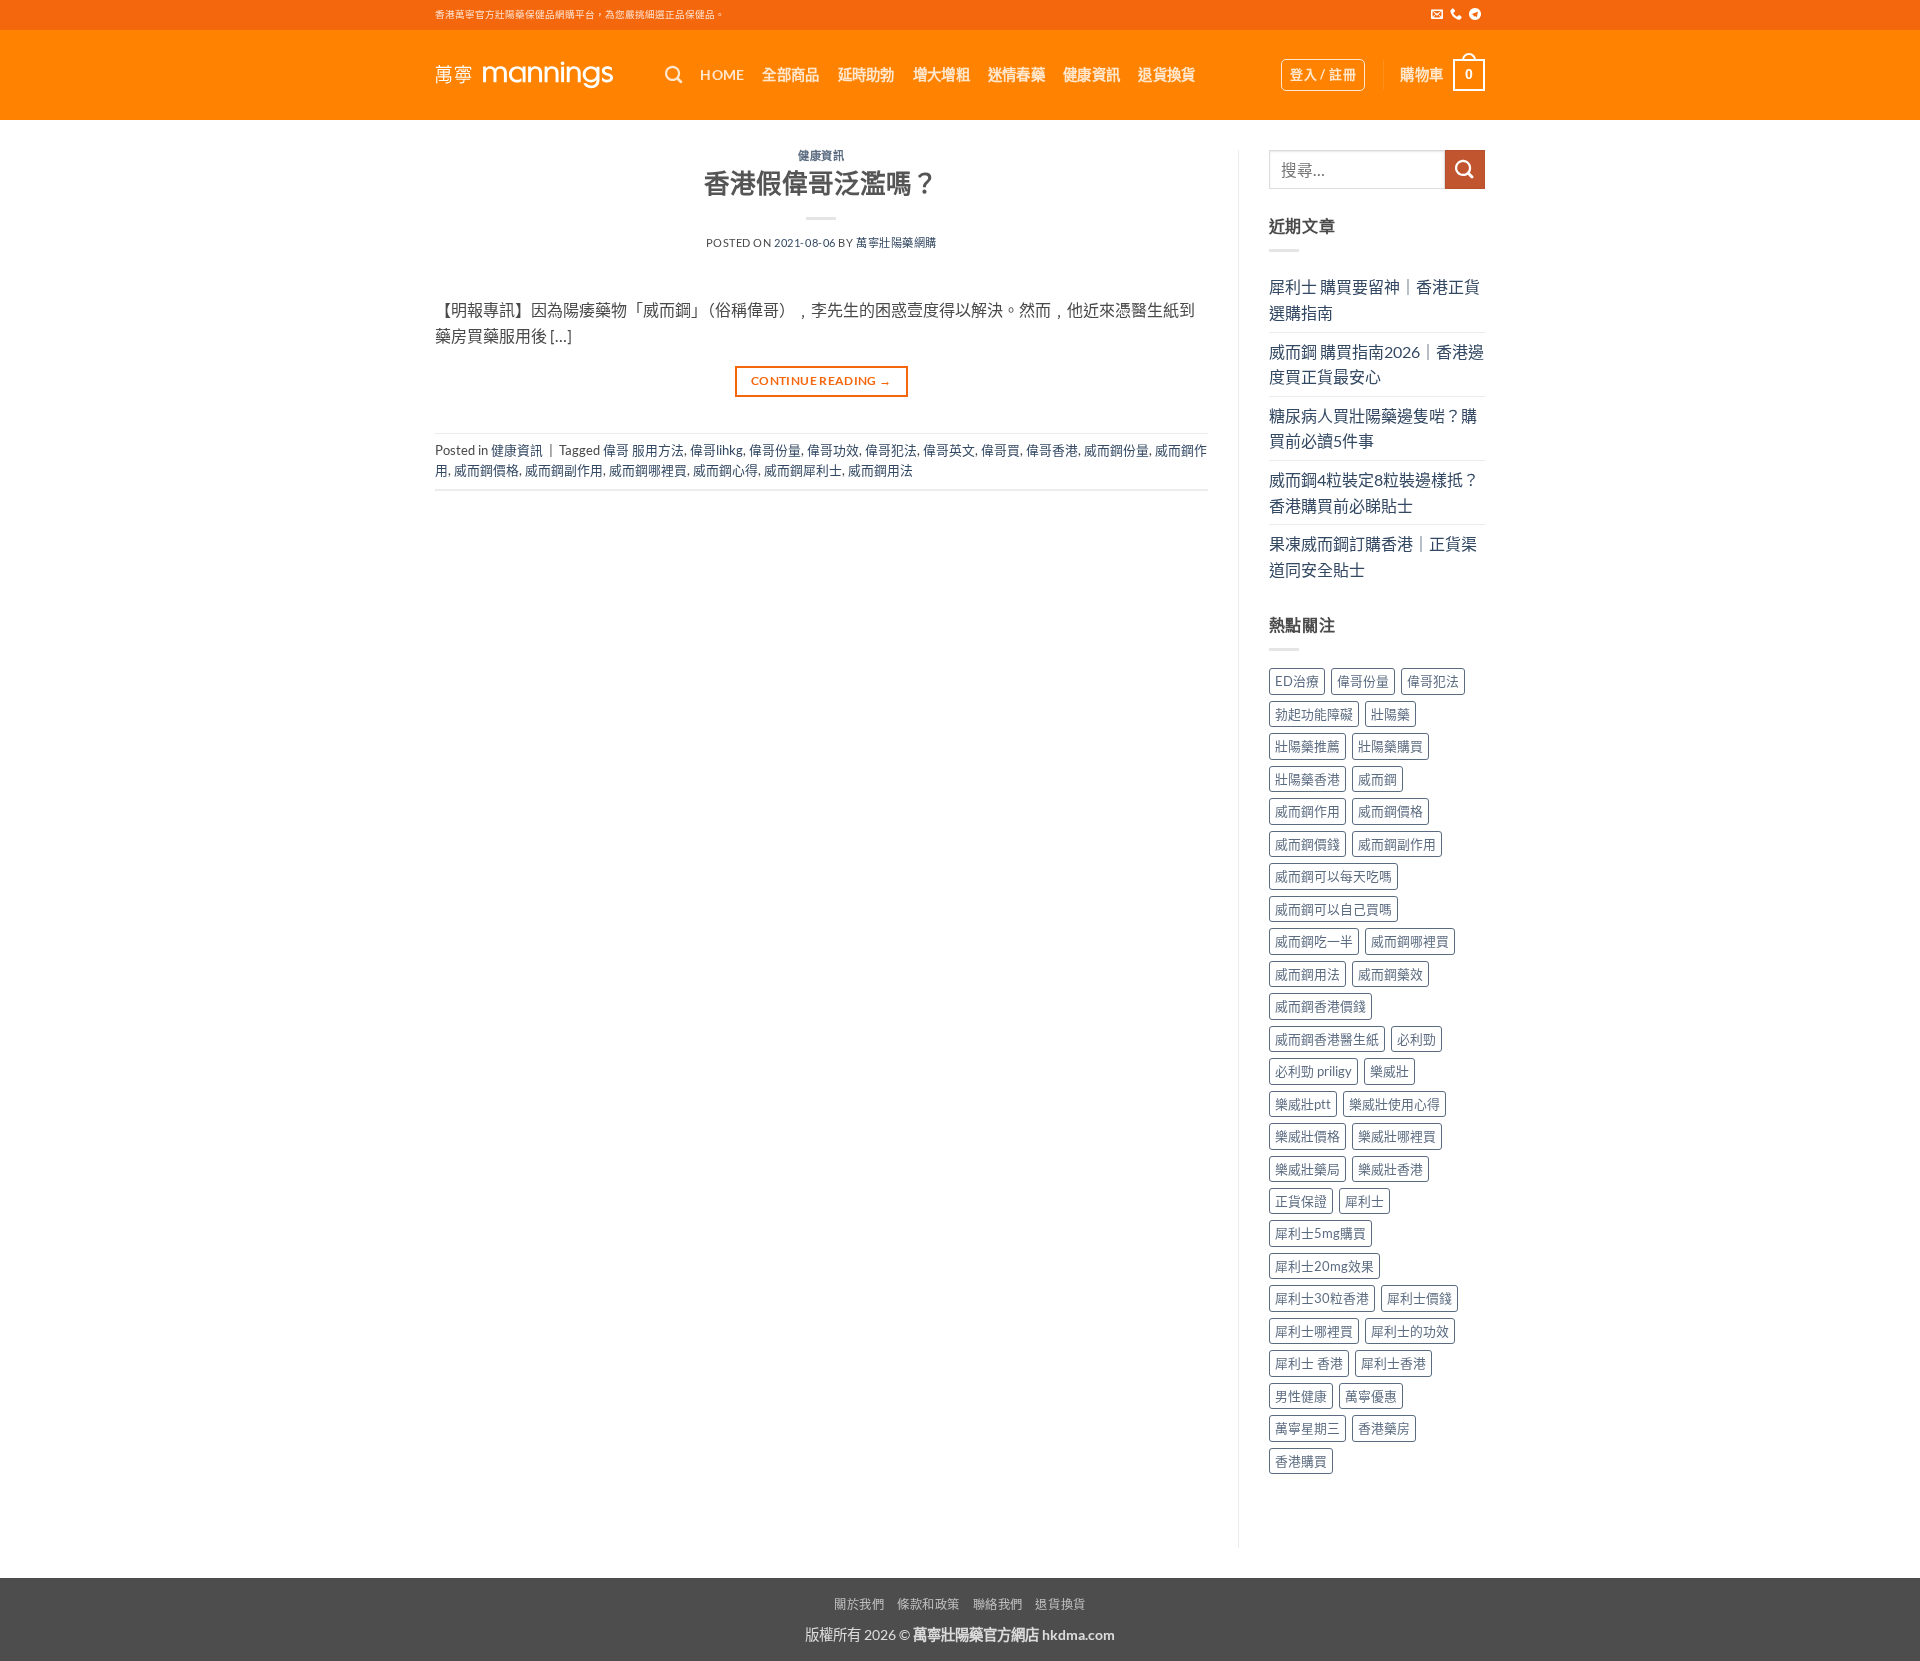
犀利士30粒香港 (1322, 1298)
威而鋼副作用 (564, 470)
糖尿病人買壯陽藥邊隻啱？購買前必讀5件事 (1373, 428)
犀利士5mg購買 (1320, 1233)
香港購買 (1301, 1461)
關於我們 (859, 1604)
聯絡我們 (998, 1604)
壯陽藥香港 (1307, 779)
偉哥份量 (775, 450)
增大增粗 (941, 74)
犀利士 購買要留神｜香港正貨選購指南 (1374, 299)
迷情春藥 (1016, 74)
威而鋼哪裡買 (648, 470)
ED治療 (1297, 681)
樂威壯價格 (1307, 1136)
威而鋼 (1377, 779)
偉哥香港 (1052, 450)
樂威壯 (1389, 1071)
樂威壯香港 (1390, 1169)
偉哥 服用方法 (643, 450)
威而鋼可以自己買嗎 (1333, 909)
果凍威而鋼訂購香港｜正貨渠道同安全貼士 (1373, 556)
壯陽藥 (1390, 714)
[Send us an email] (1437, 15)
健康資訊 (1091, 74)
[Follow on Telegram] (1475, 15)
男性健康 (1301, 1396)
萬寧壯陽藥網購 (896, 242)
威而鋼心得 (725, 470)
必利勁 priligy (1313, 1071)
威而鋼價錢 (1307, 844)
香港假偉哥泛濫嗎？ (821, 183)
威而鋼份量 (1116, 450)
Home (722, 74)
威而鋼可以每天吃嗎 (1333, 876)
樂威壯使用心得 (1394, 1104)
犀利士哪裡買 (1314, 1331)
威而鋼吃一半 (1314, 941)
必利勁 (1416, 1039)
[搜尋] (673, 75)
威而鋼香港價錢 (1320, 1006)
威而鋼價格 (486, 470)
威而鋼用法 (880, 470)
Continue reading (821, 380)
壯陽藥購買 (1390, 746)
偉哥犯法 (891, 450)
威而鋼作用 (1307, 811)
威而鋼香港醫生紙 (1327, 1039)
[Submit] (1465, 169)
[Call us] (1456, 15)
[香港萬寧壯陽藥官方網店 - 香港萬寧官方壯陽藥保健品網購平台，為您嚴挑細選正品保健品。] (535, 75)
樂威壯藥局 (1307, 1169)
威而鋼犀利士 (803, 470)
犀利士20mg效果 (1324, 1266)
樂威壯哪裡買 (1397, 1136)
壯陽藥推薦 (1307, 746)
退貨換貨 (1166, 74)
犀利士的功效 (1410, 1331)
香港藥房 (1384, 1428)
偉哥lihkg (716, 450)
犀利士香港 (1393, 1363)
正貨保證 (1301, 1201)
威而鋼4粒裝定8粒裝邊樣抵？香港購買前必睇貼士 (1374, 492)
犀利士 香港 (1309, 1363)
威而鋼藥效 (1390, 974)
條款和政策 (928, 1604)
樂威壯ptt (1303, 1104)
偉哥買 (1000, 450)
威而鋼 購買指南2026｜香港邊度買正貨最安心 (1376, 364)
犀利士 (1364, 1201)
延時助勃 (866, 74)
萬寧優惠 (1371, 1396)
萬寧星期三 (1307, 1428)
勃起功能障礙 (1314, 714)
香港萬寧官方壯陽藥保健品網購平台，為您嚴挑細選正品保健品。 (580, 14)
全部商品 (790, 74)
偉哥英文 (949, 450)
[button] (1323, 75)
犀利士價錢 (1419, 1298)
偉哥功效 (833, 450)
